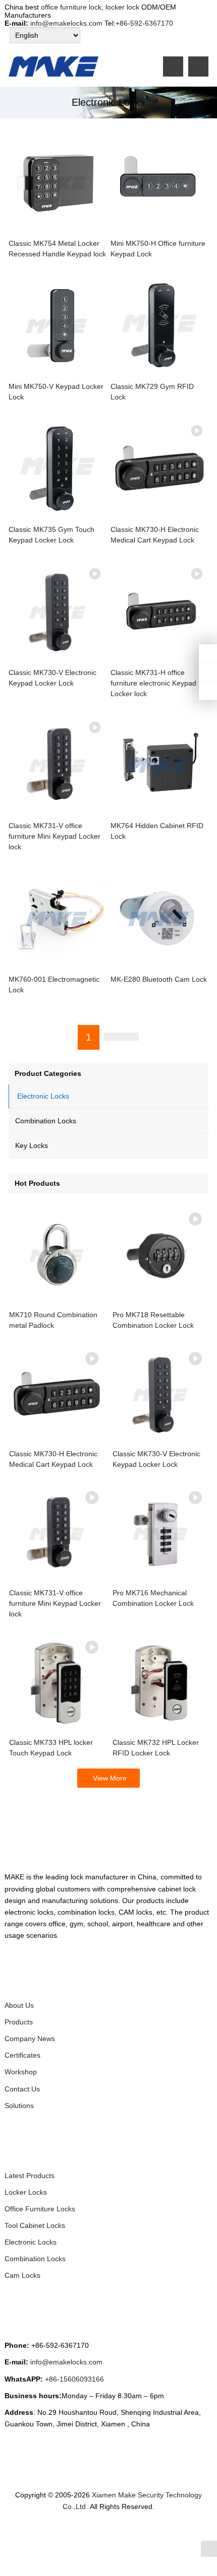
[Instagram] (112, 2534)
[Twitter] (76, 2534)
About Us (19, 2005)
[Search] (198, 66)
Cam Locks (22, 2275)
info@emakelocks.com (66, 23)
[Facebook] (64, 2534)
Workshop (21, 2072)
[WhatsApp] (100, 2534)
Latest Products (30, 2176)
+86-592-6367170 (144, 23)
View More (110, 1778)
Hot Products (37, 1183)
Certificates (22, 2055)
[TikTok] (136, 2534)
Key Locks (32, 1145)
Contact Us (22, 2089)
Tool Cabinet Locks (35, 2225)
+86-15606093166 (74, 2379)
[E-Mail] (160, 2534)
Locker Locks (26, 2192)
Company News (30, 2039)
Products (19, 2022)
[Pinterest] (124, 2534)
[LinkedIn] (88, 2534)
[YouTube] (148, 2534)
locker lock (121, 7)
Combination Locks (46, 1121)
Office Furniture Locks (40, 2209)
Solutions (19, 2106)
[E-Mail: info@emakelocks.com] (208, 691)
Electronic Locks (43, 1096)
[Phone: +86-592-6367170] (208, 653)
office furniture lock (71, 7)
